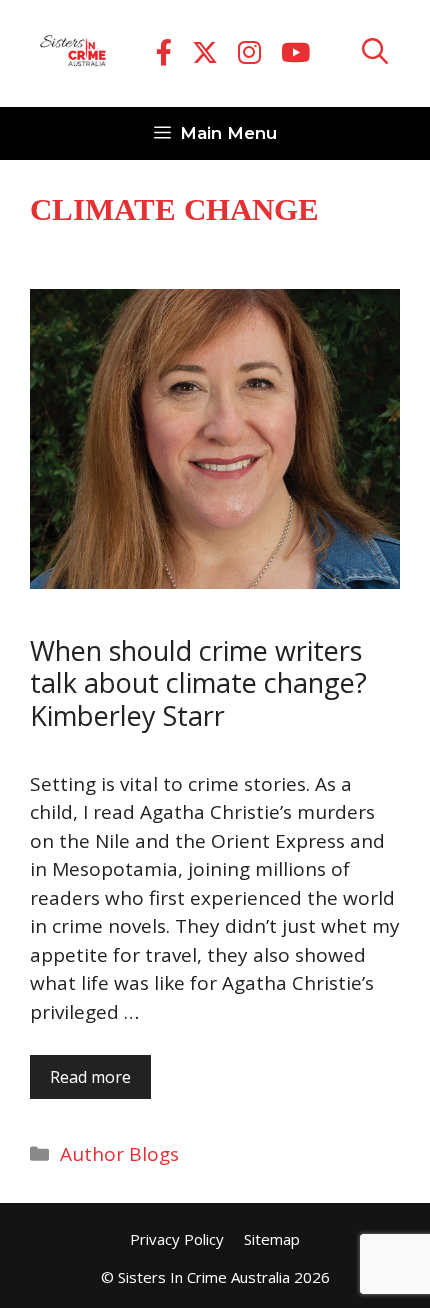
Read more (90, 1077)
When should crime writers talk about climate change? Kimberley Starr (198, 683)
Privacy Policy (177, 1239)
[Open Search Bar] (375, 53)
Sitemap (272, 1239)
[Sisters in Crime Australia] (73, 54)
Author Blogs (119, 1154)
